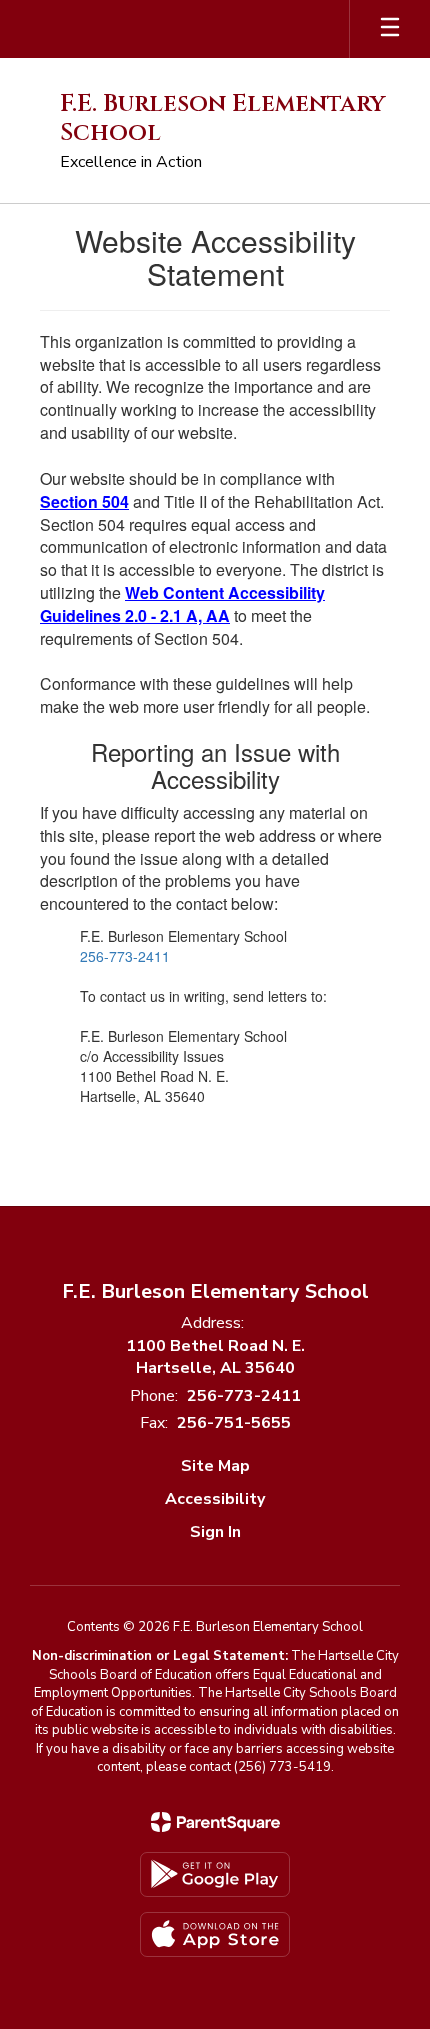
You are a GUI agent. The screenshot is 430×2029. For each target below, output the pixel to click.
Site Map (215, 1466)
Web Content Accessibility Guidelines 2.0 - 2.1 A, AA (182, 604)
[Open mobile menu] (390, 29)
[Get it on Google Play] (215, 1874)
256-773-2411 (125, 956)
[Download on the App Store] (215, 1934)
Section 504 (84, 501)
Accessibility (215, 1499)
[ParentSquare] (215, 1822)
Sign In (215, 1532)
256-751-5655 (234, 1423)
